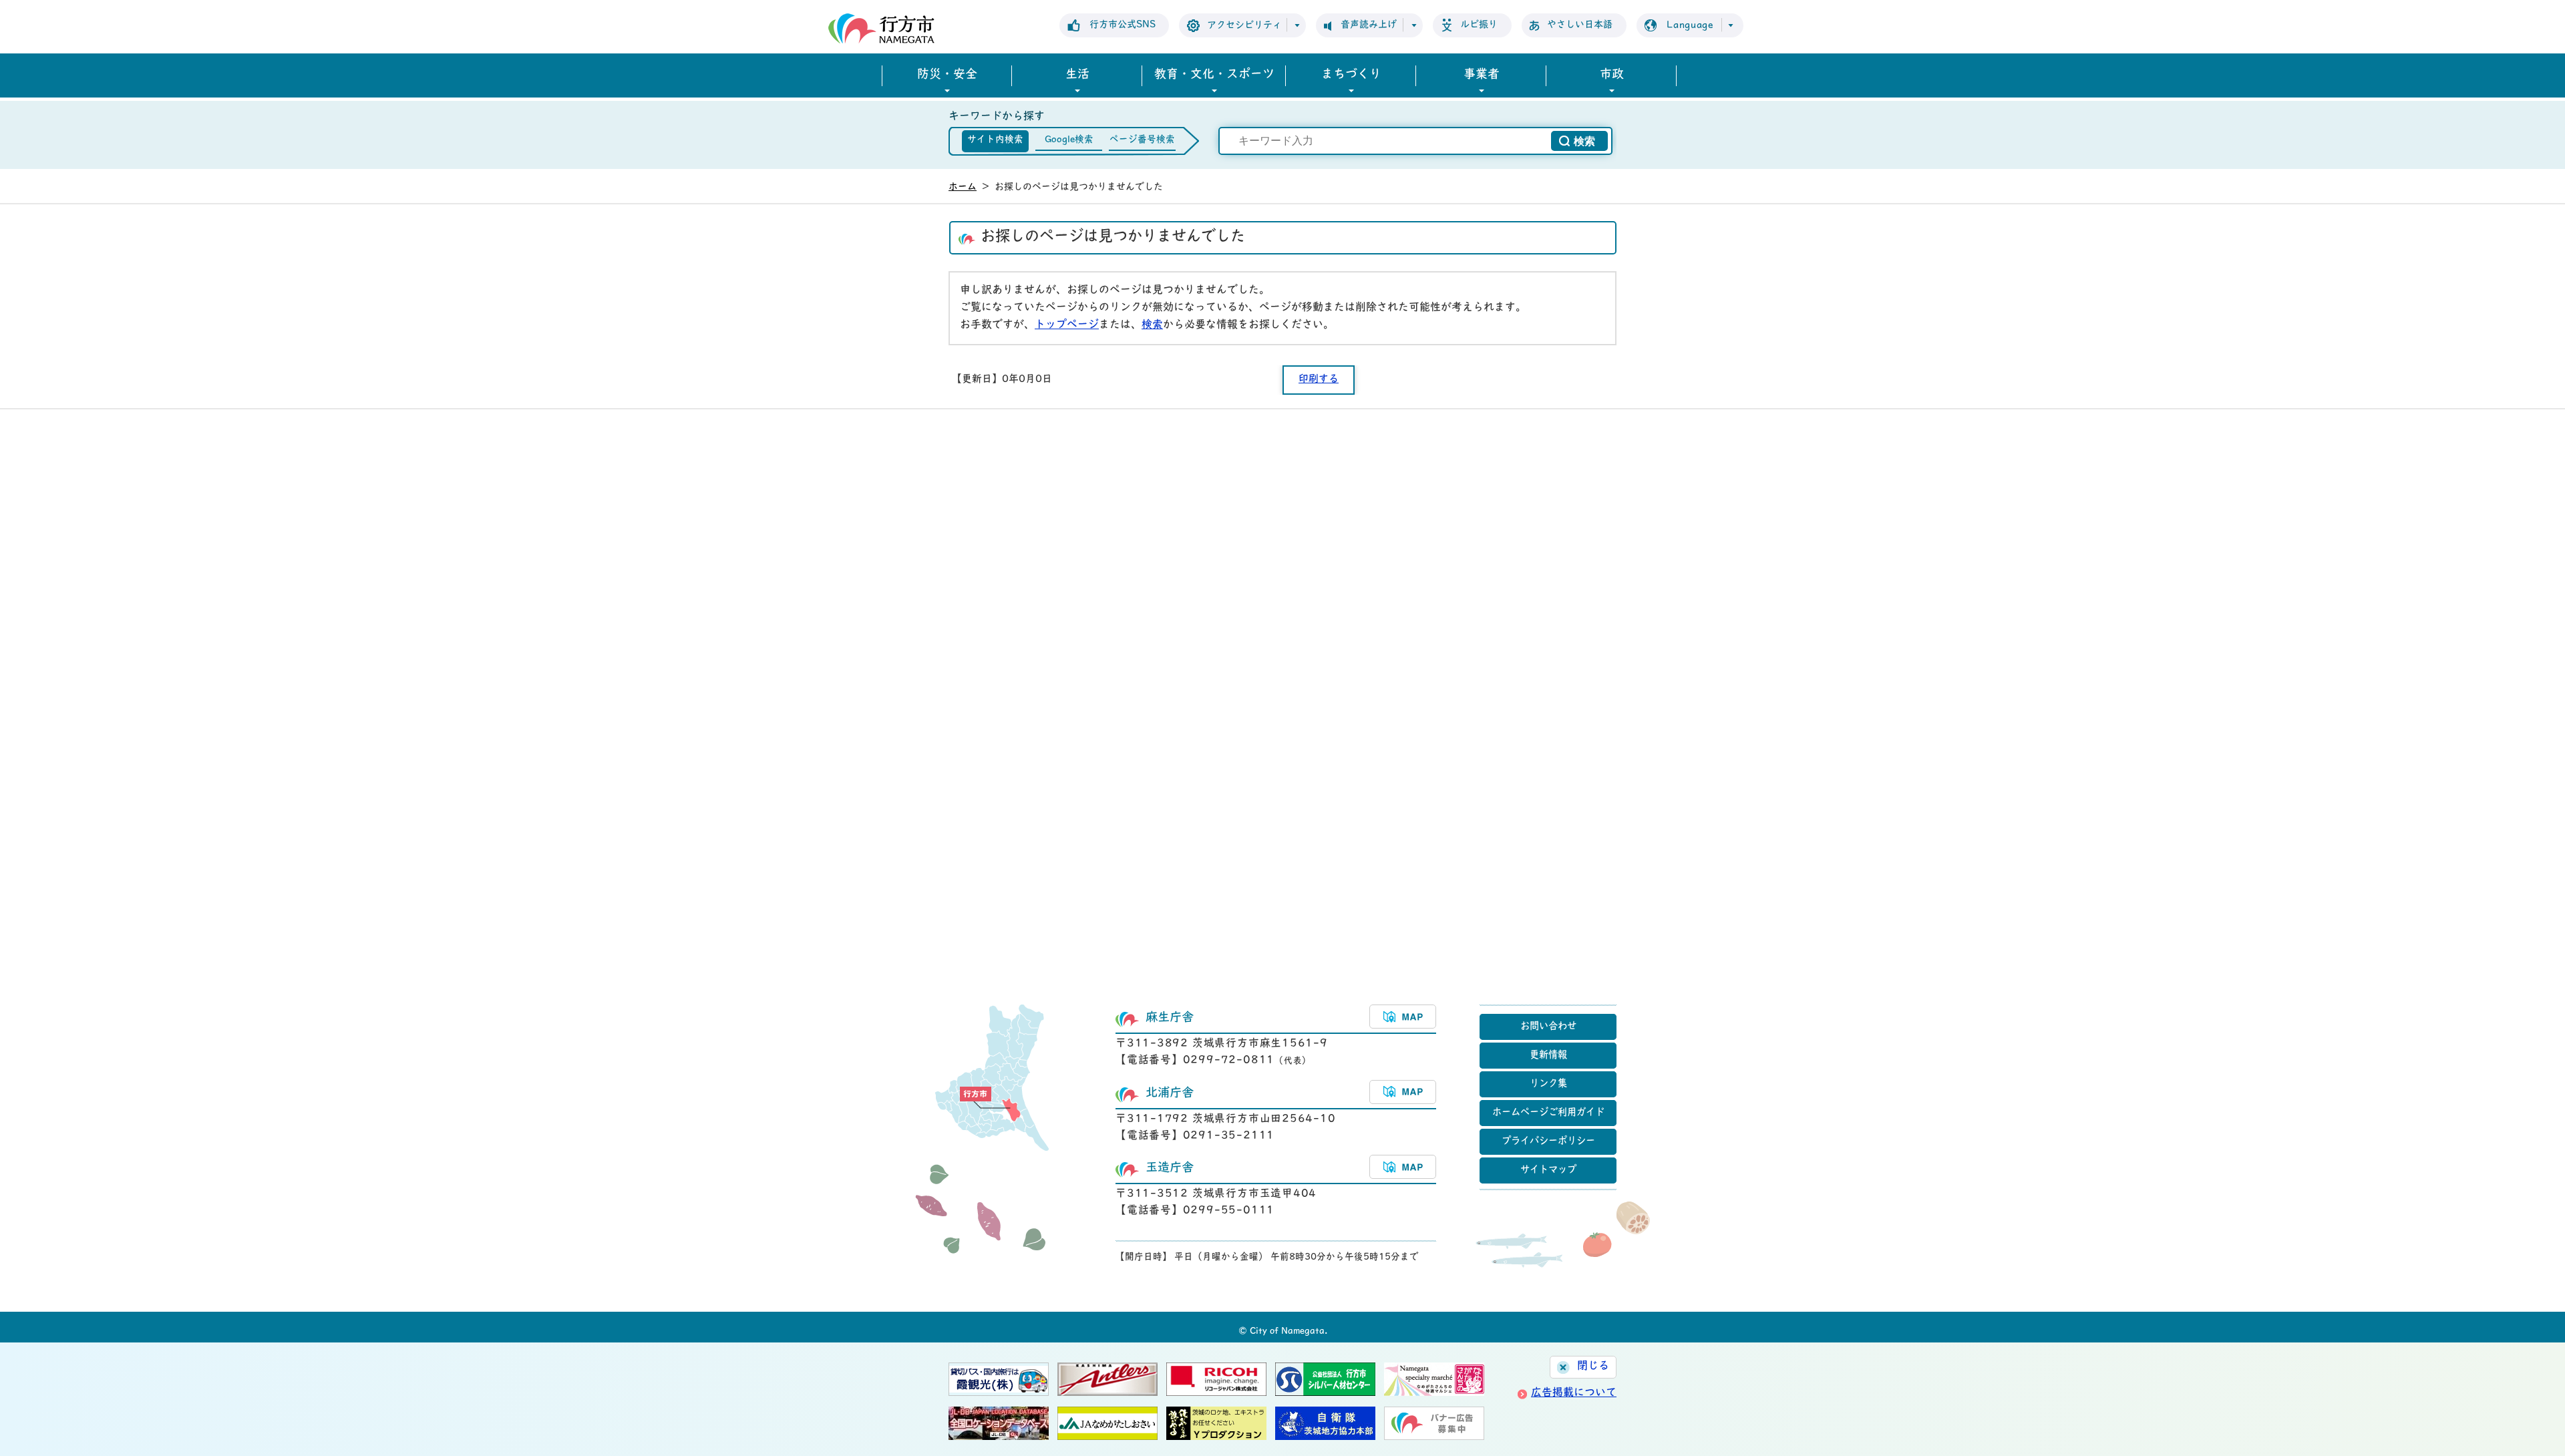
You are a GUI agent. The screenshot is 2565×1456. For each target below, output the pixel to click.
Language (1690, 26)
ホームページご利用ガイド (1548, 1113)
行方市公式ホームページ (881, 28)
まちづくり (1351, 75)
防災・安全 (947, 75)
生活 (1077, 75)
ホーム (963, 187)
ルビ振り (1479, 25)
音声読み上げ (1369, 25)
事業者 (1482, 75)
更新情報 (1548, 1056)
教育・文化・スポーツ (1214, 75)
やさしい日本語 (1580, 25)
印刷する (1319, 380)
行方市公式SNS (1123, 25)
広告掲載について (1574, 1393)
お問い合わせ (1548, 1027)
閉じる (1593, 1367)
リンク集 (1548, 1084)
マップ (1403, 1017)
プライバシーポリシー (1548, 1142)
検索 (1152, 325)
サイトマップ (1548, 1170)
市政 (1612, 75)
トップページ (1067, 325)
